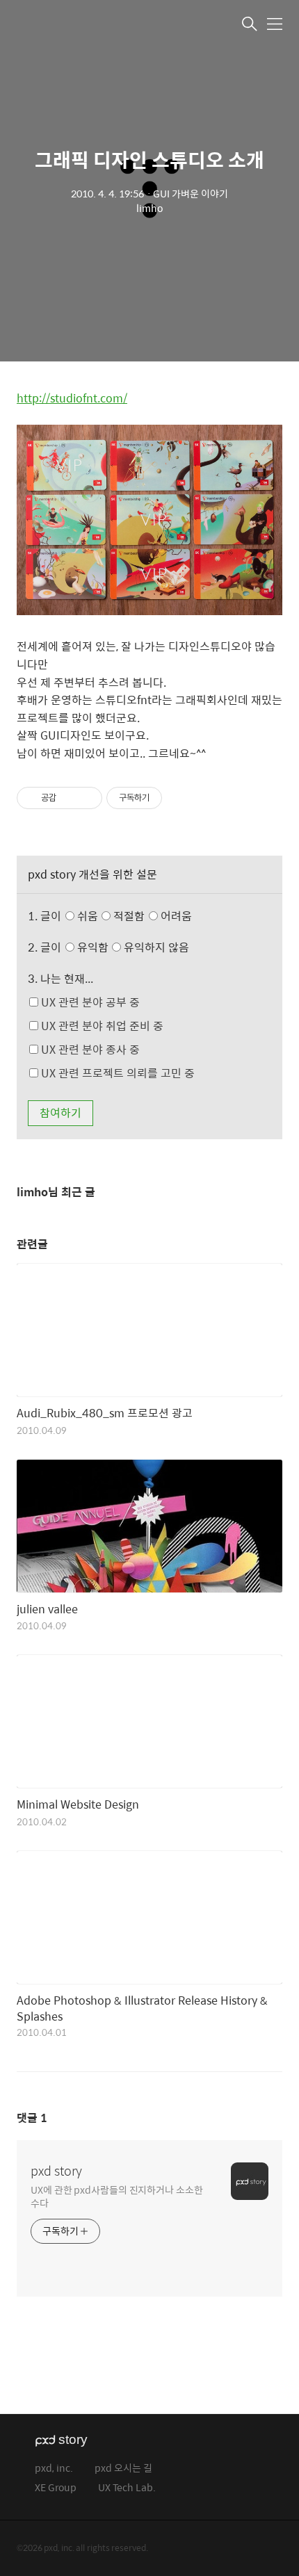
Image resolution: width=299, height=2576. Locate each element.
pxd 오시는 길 (123, 2469)
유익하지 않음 (155, 947)
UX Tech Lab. (127, 2488)
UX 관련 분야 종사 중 (89, 1049)
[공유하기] (69, 798)
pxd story (56, 2171)
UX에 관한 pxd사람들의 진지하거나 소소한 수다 (117, 2196)
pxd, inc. (54, 2469)
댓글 (32, 2118)
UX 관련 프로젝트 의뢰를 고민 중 (116, 1073)
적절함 (151, 916)
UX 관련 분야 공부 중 (89, 1002)
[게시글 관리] (87, 798)
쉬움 (133, 916)
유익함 (132, 947)
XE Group (56, 2488)
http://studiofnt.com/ (72, 398)
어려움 (175, 916)
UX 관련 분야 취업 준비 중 (101, 1026)
